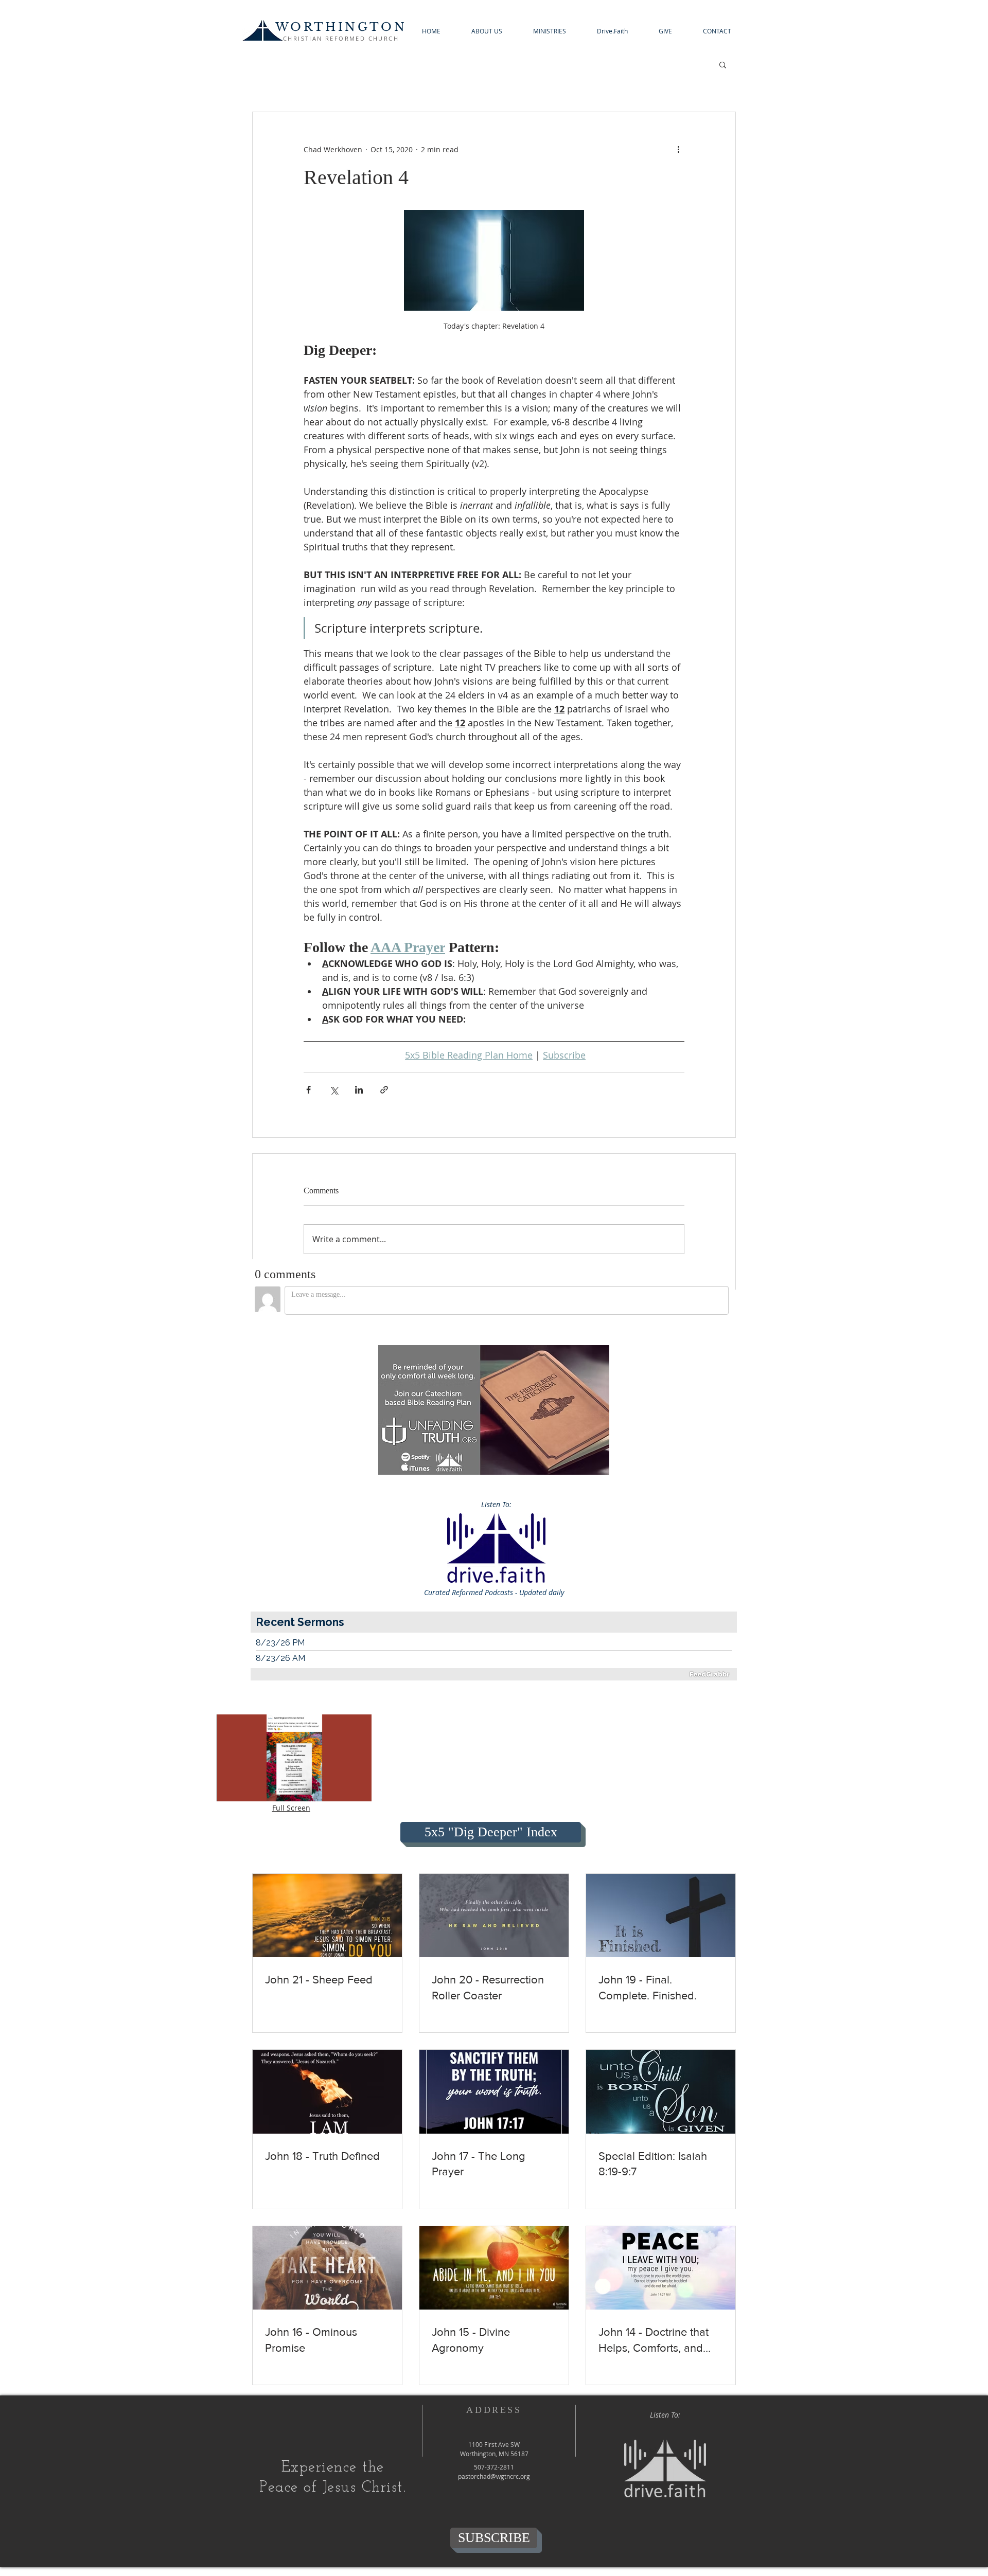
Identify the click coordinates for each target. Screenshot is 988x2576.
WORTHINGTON (341, 27)
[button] (487, 31)
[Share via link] (384, 1090)
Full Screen (291, 1808)
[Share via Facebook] (308, 1090)
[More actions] (678, 149)
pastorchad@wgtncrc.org (494, 2476)
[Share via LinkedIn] (359, 1090)
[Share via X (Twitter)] (334, 1090)
